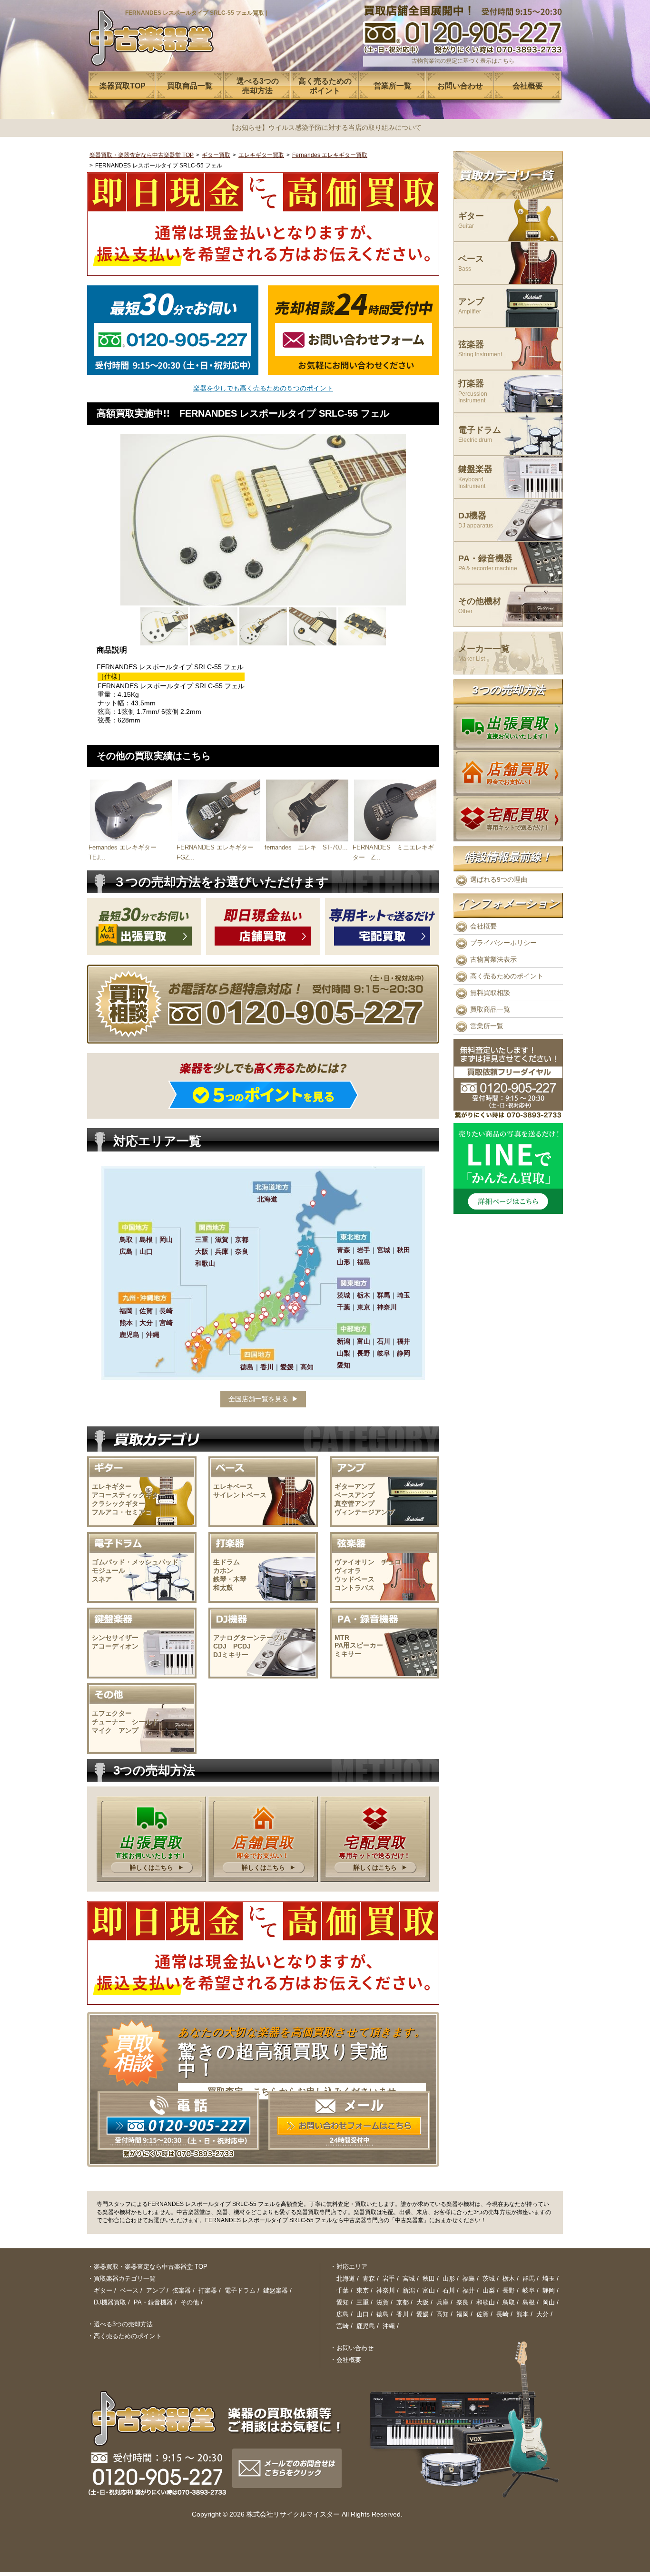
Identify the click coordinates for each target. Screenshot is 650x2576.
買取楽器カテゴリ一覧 (125, 2278)
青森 (369, 2278)
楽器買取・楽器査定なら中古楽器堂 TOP (142, 155)
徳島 (383, 2314)
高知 (443, 2314)
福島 (469, 2278)
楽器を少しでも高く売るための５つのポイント (263, 388)
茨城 (489, 2278)
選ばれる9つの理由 (499, 879)
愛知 (343, 2302)
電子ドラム (480, 434)
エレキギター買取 (261, 155)
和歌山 (486, 2302)
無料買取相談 (490, 993)
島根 (529, 2302)
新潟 (409, 2290)
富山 (429, 2290)
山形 (449, 2278)
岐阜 (529, 2290)
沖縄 (389, 2326)
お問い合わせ (355, 2348)
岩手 (389, 2278)
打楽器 (473, 391)
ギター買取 (216, 155)
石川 (449, 2290)
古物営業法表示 (493, 959)
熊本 (522, 2314)
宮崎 (343, 2326)
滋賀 (383, 2302)
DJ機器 (476, 520)
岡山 (549, 2302)
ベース (471, 263)
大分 (542, 2314)
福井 (469, 2290)
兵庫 (443, 2302)
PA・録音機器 (488, 563)
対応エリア (352, 2267)
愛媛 (423, 2314)
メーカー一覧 (484, 653)
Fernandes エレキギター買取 (330, 155)
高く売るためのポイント (507, 976)
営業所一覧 (487, 1026)
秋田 (429, 2278)
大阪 (423, 2302)
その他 (190, 2302)
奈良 (463, 2302)
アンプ (471, 306)
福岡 (463, 2314)
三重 (363, 2302)
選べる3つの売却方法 (123, 2324)
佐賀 (483, 2314)
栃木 (509, 2278)
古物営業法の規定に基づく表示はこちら (463, 61)
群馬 (529, 2278)
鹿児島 (366, 2326)
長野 (509, 2290)
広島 (343, 2314)
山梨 (489, 2290)
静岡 (549, 2290)
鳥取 (509, 2302)
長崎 (502, 2314)
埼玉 (549, 2278)
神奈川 (386, 2290)
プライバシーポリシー (503, 943)
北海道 (346, 2278)
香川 (403, 2314)
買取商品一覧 (490, 1009)
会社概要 (483, 926)
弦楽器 (480, 349)
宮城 (409, 2278)
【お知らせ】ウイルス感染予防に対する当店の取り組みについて (325, 127)
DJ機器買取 (110, 2302)
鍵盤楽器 (475, 477)
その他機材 (480, 606)
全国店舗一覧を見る (258, 1399)
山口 (363, 2314)
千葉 (343, 2290)
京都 (403, 2302)
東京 (363, 2290)
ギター (471, 220)
